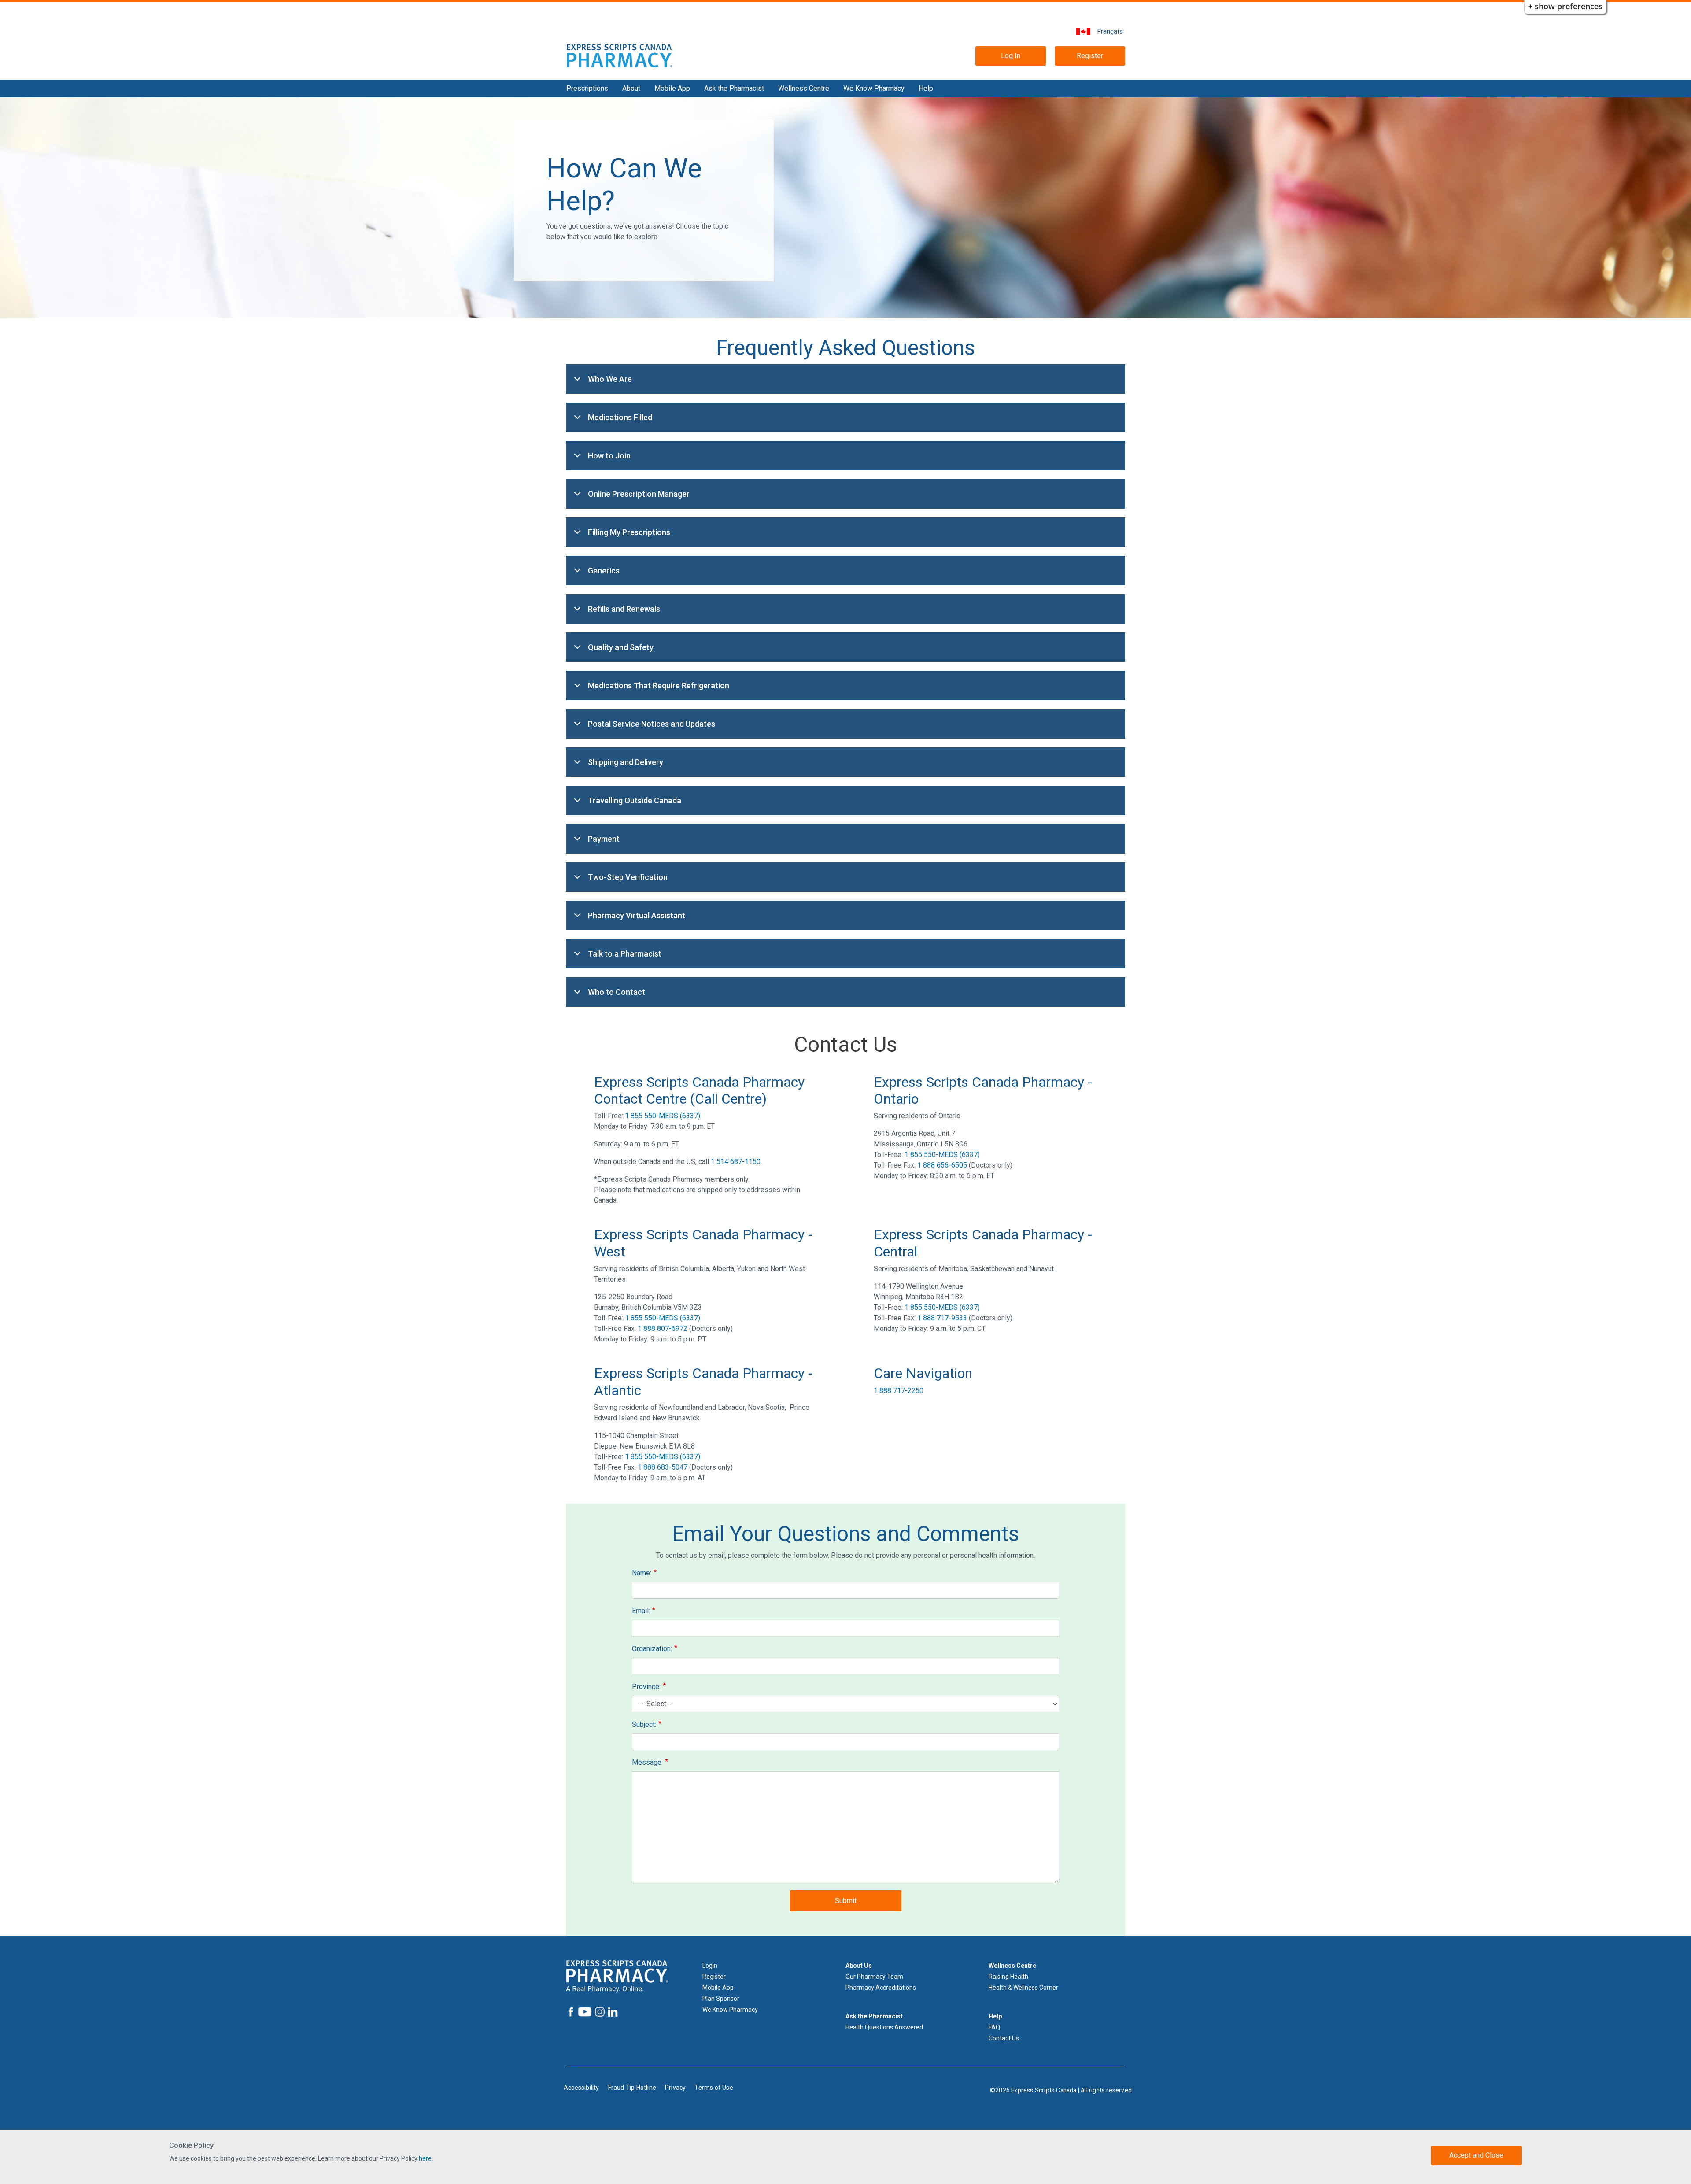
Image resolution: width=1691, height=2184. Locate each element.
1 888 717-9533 (942, 1318)
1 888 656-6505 (942, 1165)
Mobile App (672, 88)
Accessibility (582, 2088)
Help (926, 88)
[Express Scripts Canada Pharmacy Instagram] (599, 2012)
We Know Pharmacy (874, 88)
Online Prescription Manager (639, 494)
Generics (604, 571)
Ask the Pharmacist (734, 88)
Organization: (652, 1649)
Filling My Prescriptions (629, 532)
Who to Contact (617, 992)
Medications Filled (620, 417)
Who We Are (610, 379)
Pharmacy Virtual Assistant (637, 915)
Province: (646, 1687)
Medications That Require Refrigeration (659, 686)
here (425, 2158)
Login (710, 1966)
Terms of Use (714, 2088)
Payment (604, 839)
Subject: (644, 1724)
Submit (846, 1901)
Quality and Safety (621, 647)
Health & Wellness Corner (1023, 1988)
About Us (859, 1966)
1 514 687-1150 (736, 1162)
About (631, 88)
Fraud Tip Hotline (632, 2088)
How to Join (609, 456)
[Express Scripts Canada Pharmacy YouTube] (584, 2012)
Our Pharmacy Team (874, 1977)
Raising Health (1008, 1977)
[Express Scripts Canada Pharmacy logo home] (620, 55)
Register (1090, 56)
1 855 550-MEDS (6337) (663, 1116)
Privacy (675, 2088)
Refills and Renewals (624, 609)
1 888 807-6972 (663, 1329)
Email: (641, 1611)
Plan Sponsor (721, 1999)
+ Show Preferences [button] (1565, 6)
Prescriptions (587, 88)
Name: (642, 1573)
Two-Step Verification (628, 877)
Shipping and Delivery (626, 762)
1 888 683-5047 (663, 1467)
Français (1110, 31)
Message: (647, 1762)
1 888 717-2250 (899, 1391)
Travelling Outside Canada (635, 800)
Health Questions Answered (884, 2027)
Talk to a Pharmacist (625, 954)
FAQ (994, 2027)
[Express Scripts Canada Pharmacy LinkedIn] (612, 2012)
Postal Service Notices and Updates (652, 724)
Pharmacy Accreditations (881, 1988)
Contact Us (1004, 2038)
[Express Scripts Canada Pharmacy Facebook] (571, 2012)
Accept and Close (1476, 2155)
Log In (1011, 56)
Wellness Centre (804, 88)
